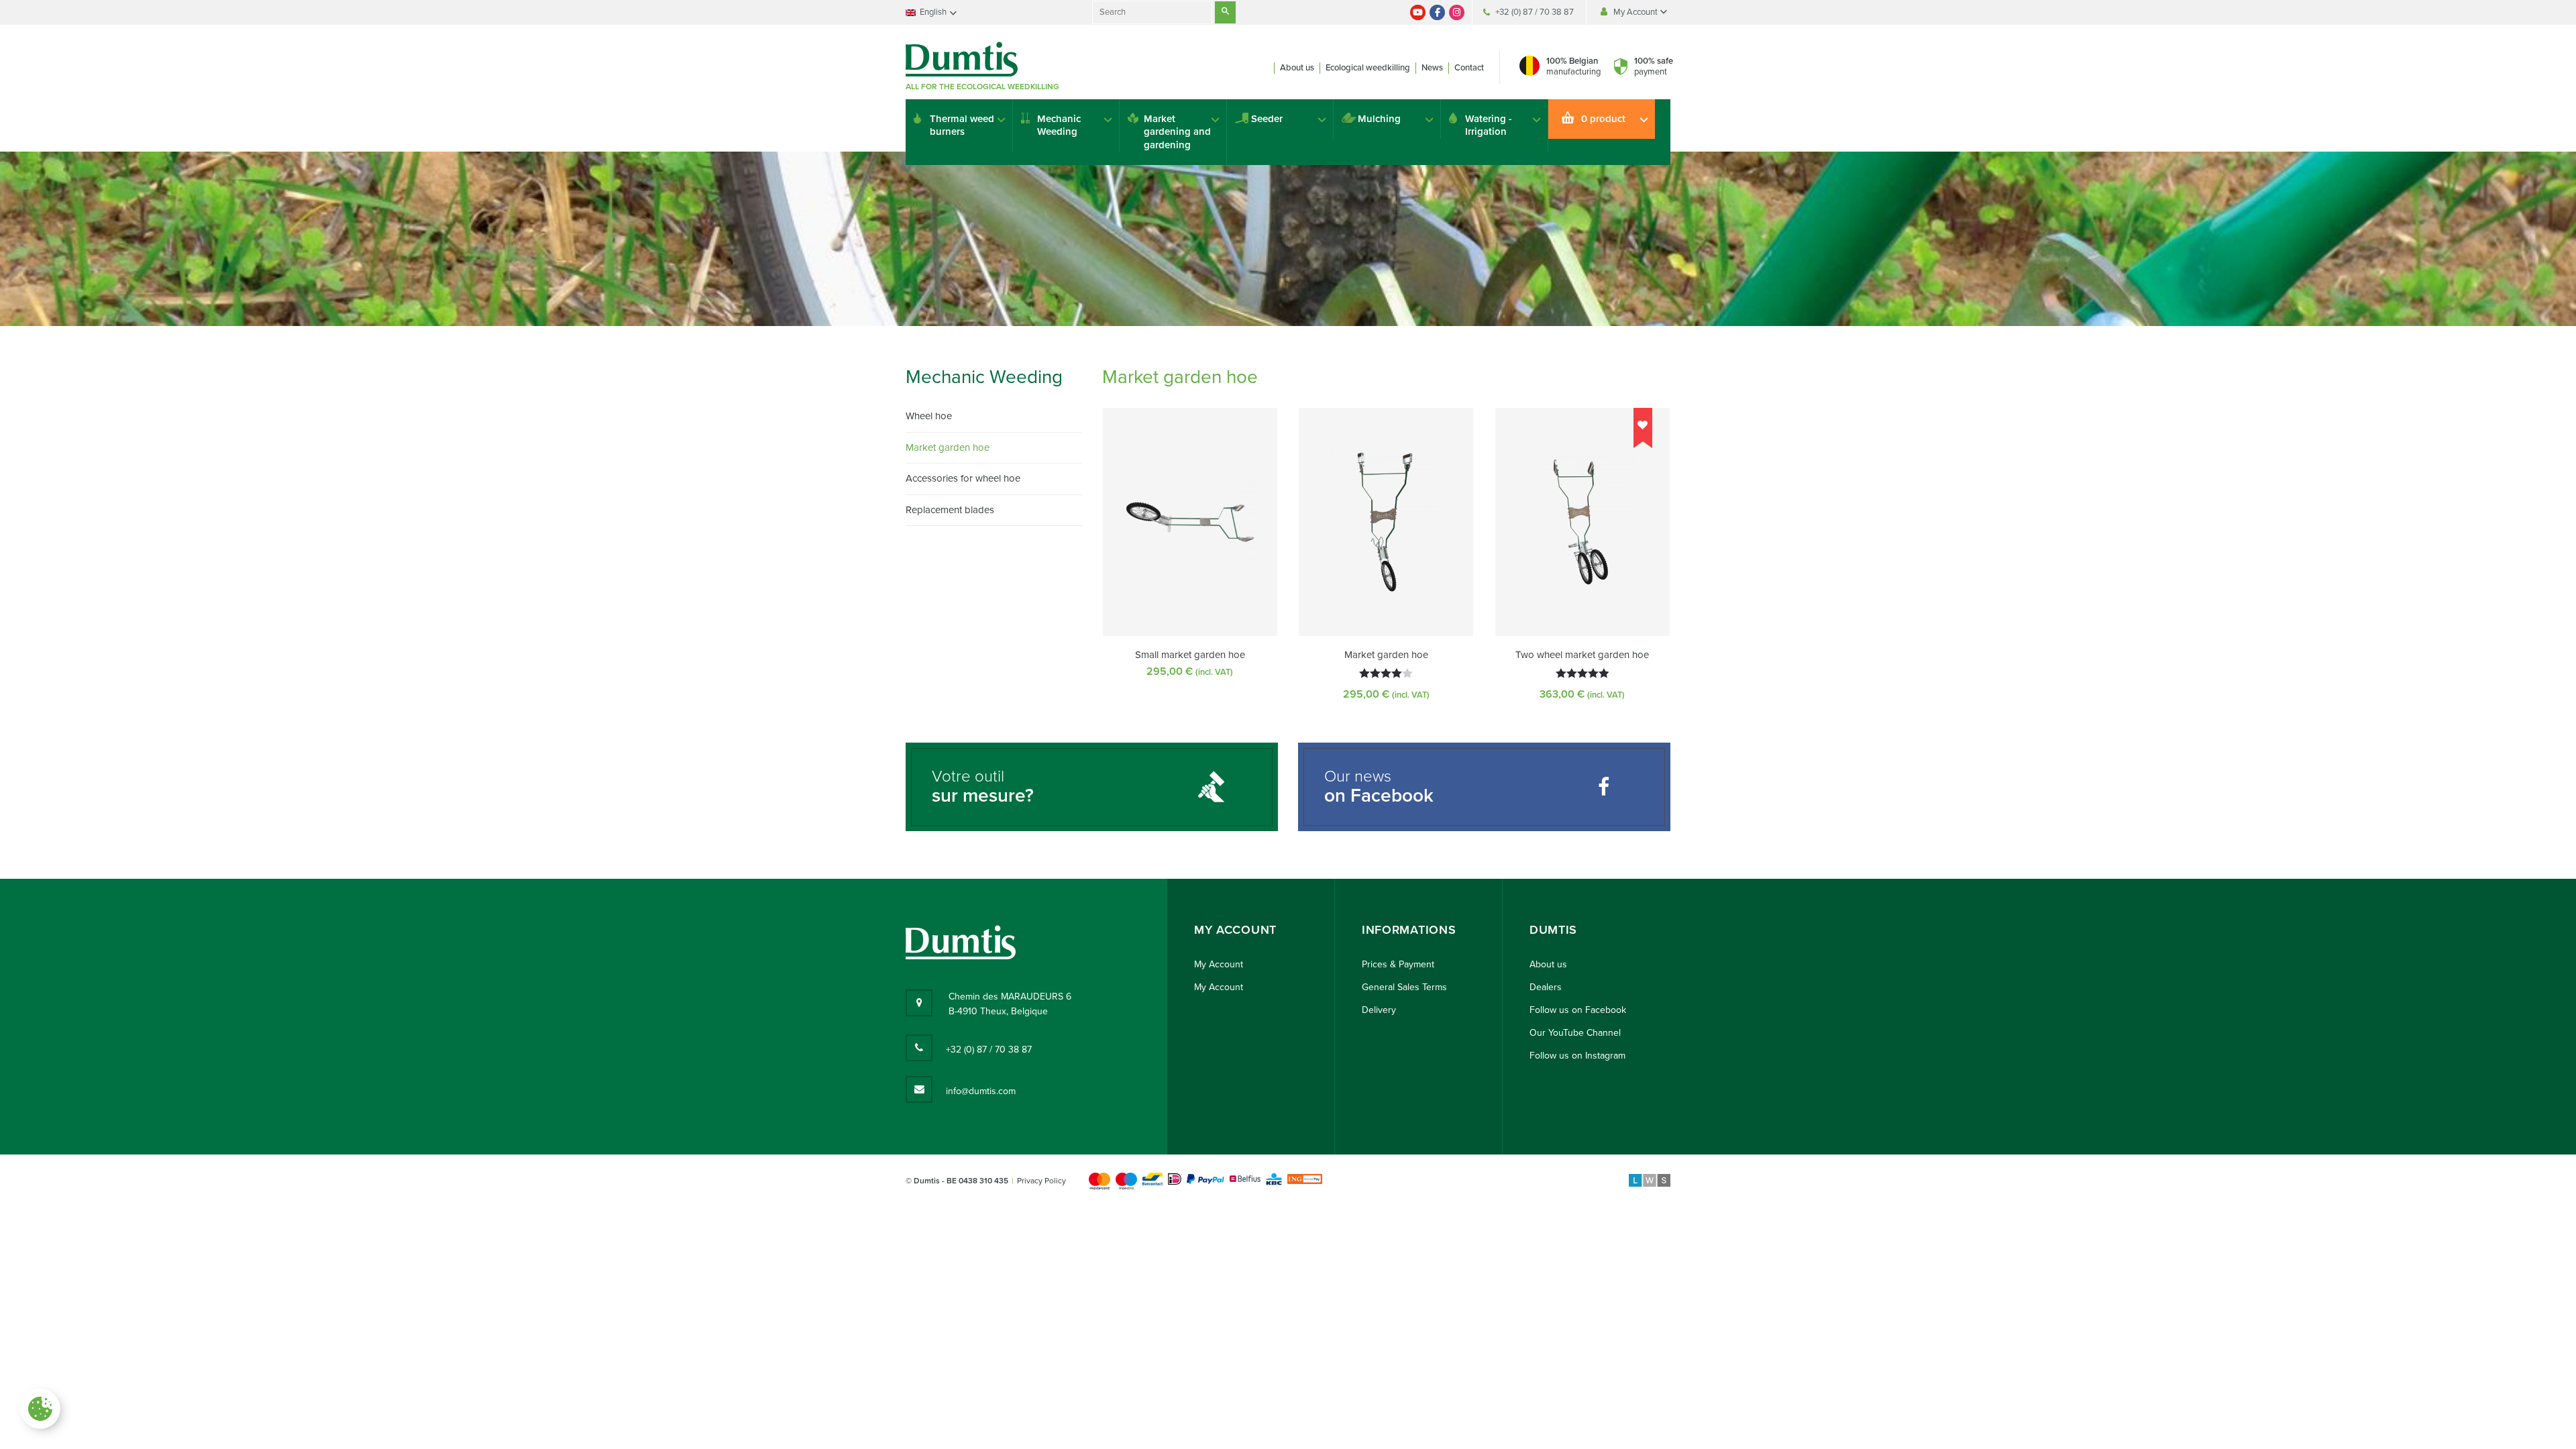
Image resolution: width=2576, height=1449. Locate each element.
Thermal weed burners (962, 125)
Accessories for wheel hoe (963, 478)
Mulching (1379, 119)
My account (1235, 930)
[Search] (1225, 12)
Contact (1469, 68)
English (933, 12)
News (1432, 68)
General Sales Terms (1404, 987)
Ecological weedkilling (1368, 68)
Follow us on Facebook (1578, 1010)
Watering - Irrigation (1489, 125)
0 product (1603, 119)
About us (1297, 68)
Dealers (1546, 987)
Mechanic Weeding (1059, 125)
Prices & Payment (1398, 964)
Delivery (1379, 1010)
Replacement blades (950, 510)
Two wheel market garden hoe (1582, 655)
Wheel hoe (929, 416)
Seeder (1267, 119)
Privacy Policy (1041, 1181)
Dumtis (1553, 930)
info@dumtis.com (981, 1091)
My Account (1636, 12)
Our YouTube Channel (1575, 1033)
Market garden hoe (1386, 655)
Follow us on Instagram (1577, 1056)
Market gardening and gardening (1177, 132)
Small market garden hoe (1190, 655)
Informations (1409, 930)
